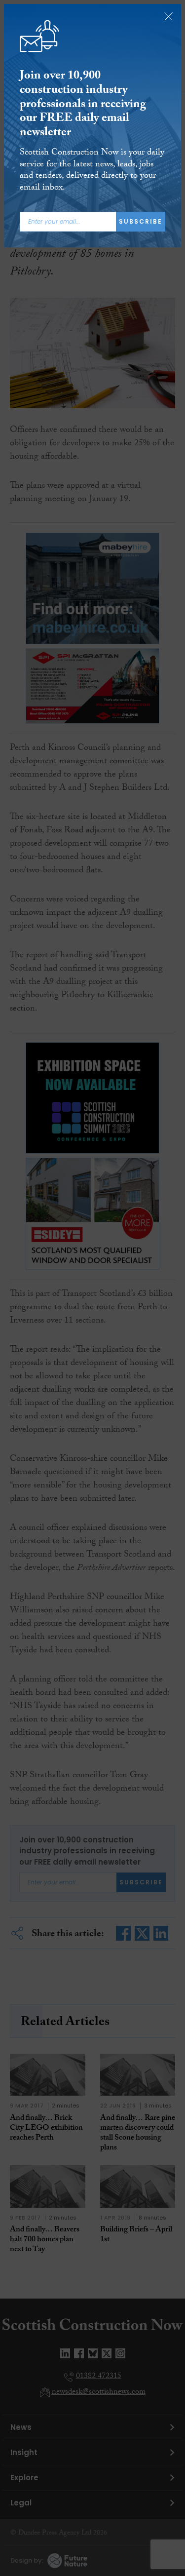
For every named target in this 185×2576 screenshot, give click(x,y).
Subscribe (141, 221)
